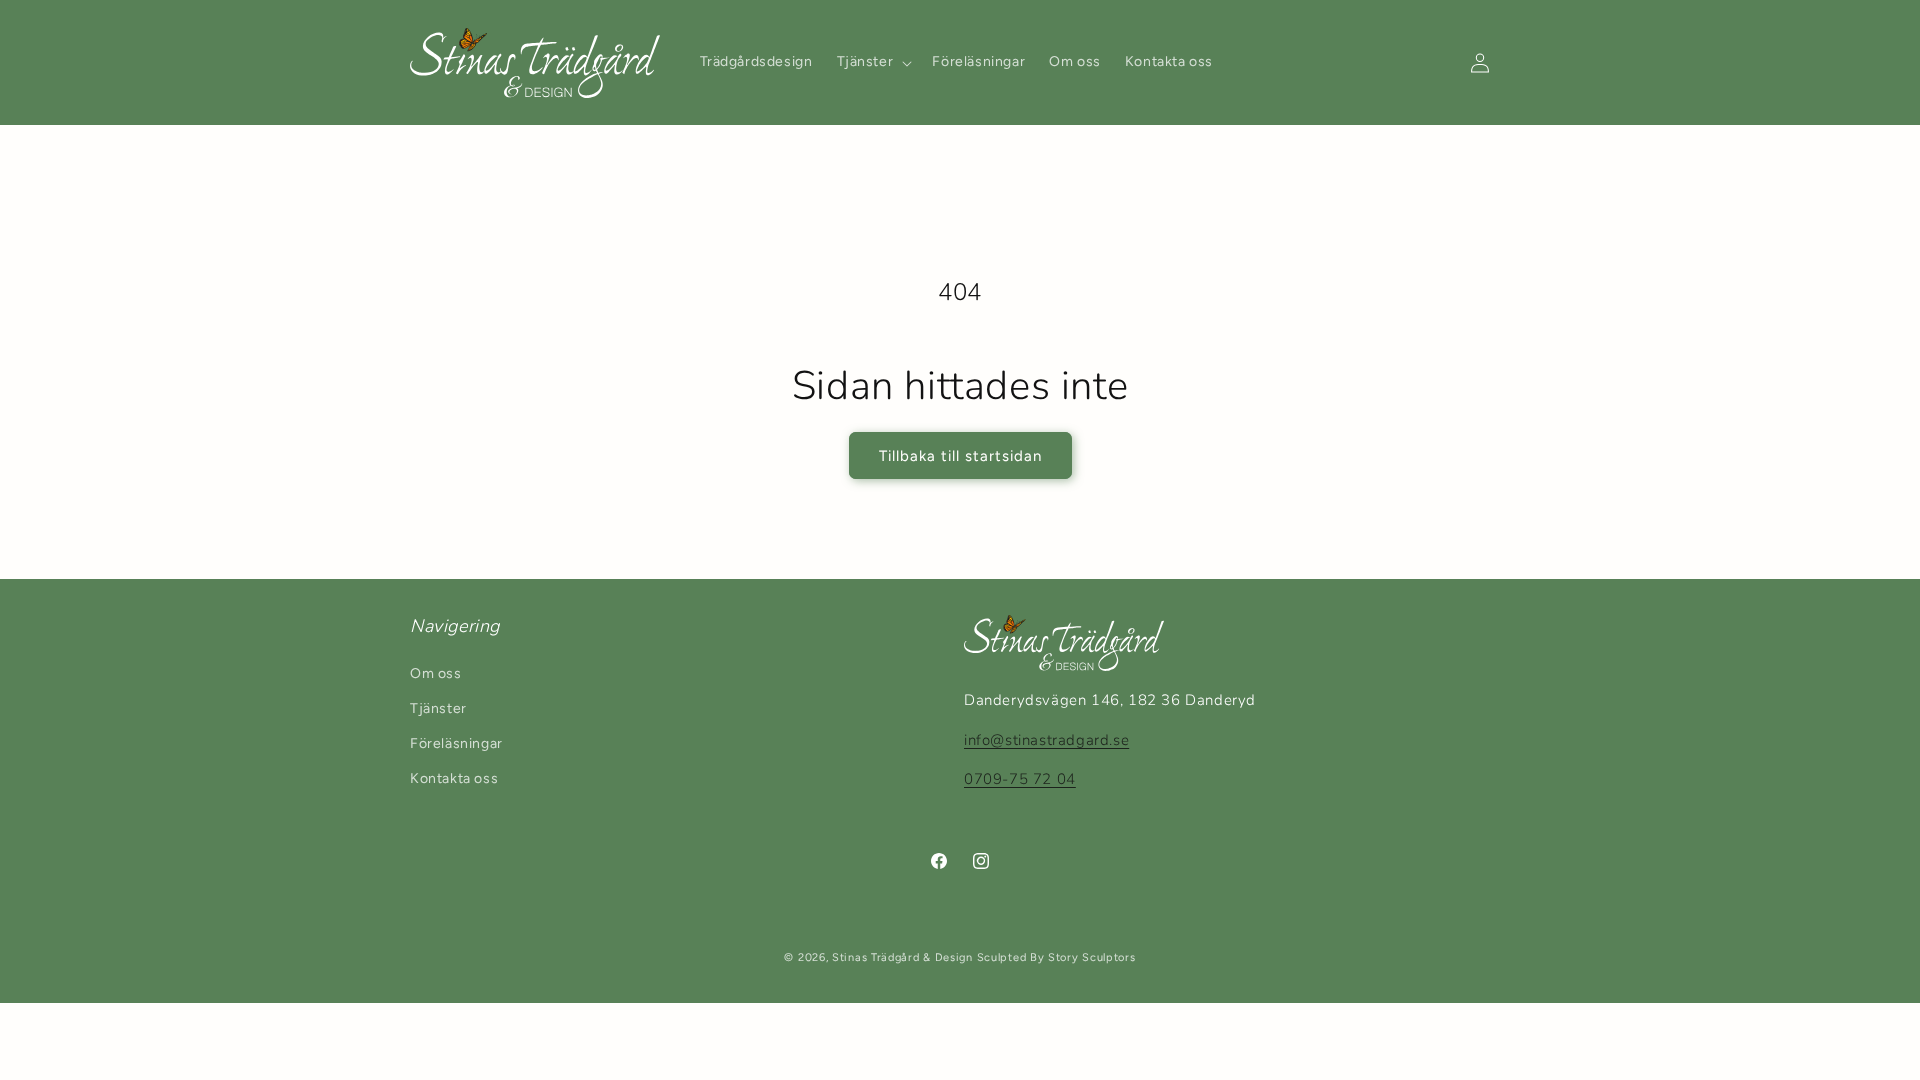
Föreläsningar (456, 743)
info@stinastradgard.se (1046, 740)
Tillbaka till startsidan (960, 456)
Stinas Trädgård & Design (902, 957)
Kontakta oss (454, 778)
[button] (873, 62)
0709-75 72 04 (1020, 779)
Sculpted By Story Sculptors (1056, 957)
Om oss (436, 673)
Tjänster (438, 708)
